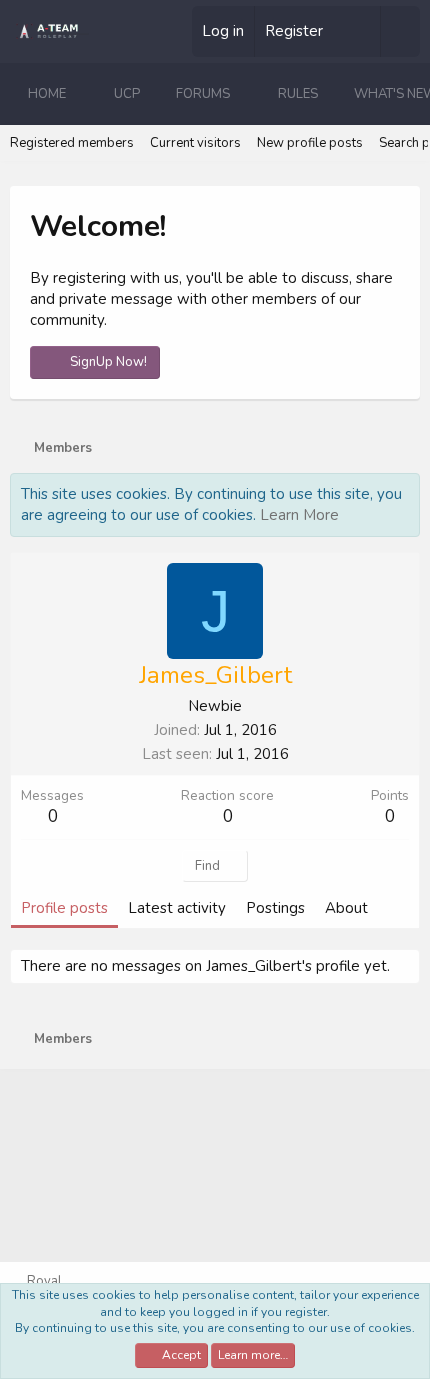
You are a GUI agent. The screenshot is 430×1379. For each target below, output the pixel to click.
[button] (82, 94)
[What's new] (359, 31)
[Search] (400, 31)
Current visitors (195, 143)
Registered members (72, 143)
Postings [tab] (275, 908)
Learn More (299, 515)
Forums (203, 94)
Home (47, 94)
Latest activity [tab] (177, 908)
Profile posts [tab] (64, 908)
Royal (43, 1281)
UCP (127, 94)
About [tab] (346, 908)
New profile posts (310, 143)
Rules (298, 94)
